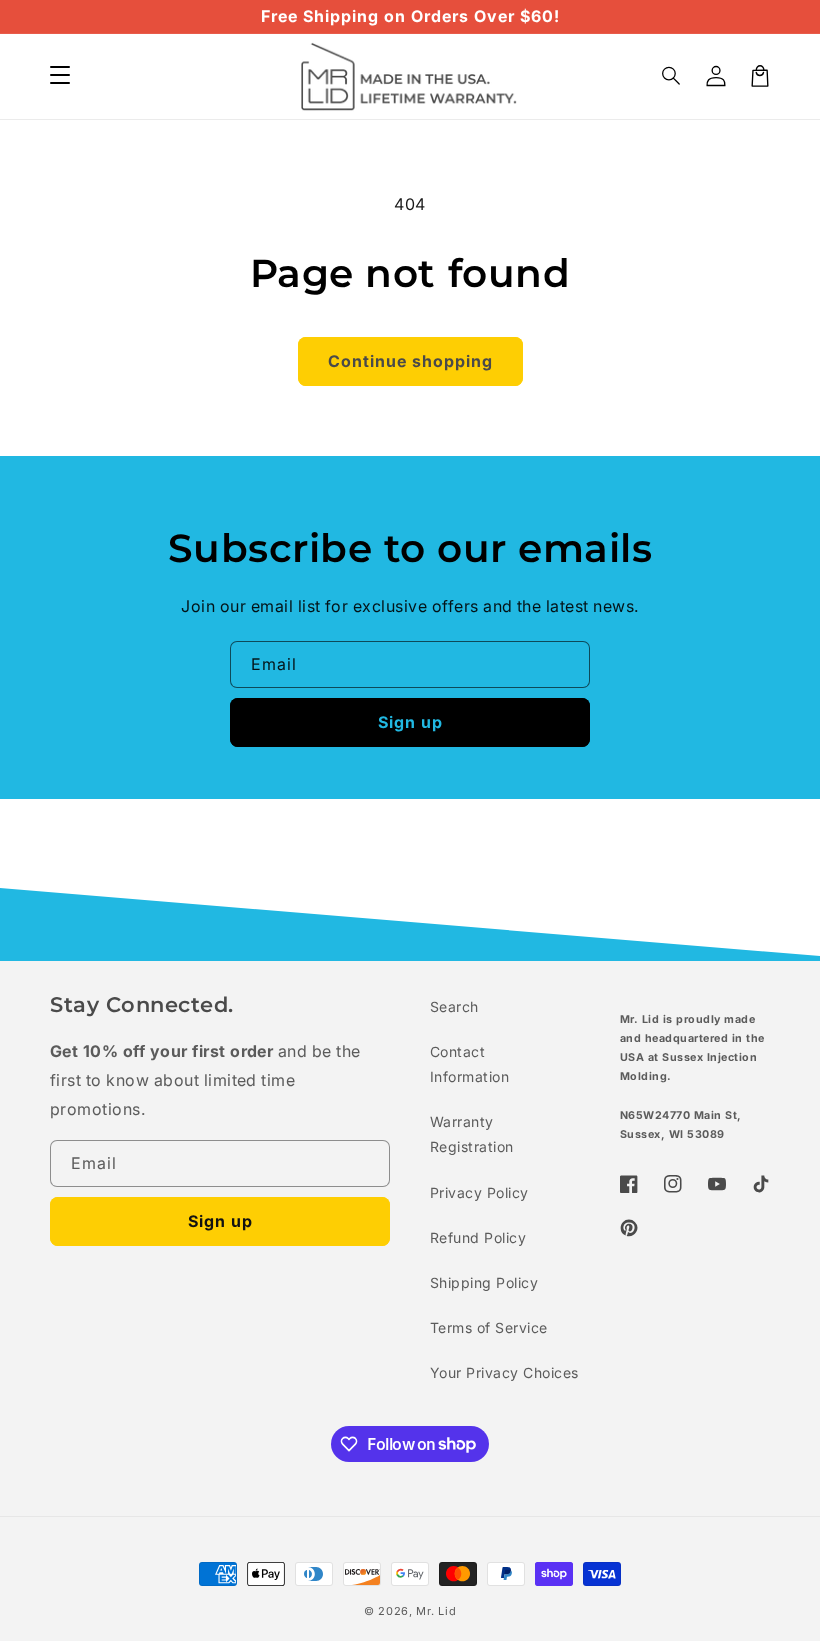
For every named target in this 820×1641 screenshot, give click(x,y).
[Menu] (60, 76)
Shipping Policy (484, 1282)
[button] (672, 76)
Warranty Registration (472, 1134)
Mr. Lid (436, 1611)
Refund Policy (478, 1237)
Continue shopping (410, 361)
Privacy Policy (479, 1192)
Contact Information (469, 1064)
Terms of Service (489, 1327)
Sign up (410, 722)
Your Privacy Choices (504, 1372)
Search (454, 1006)
